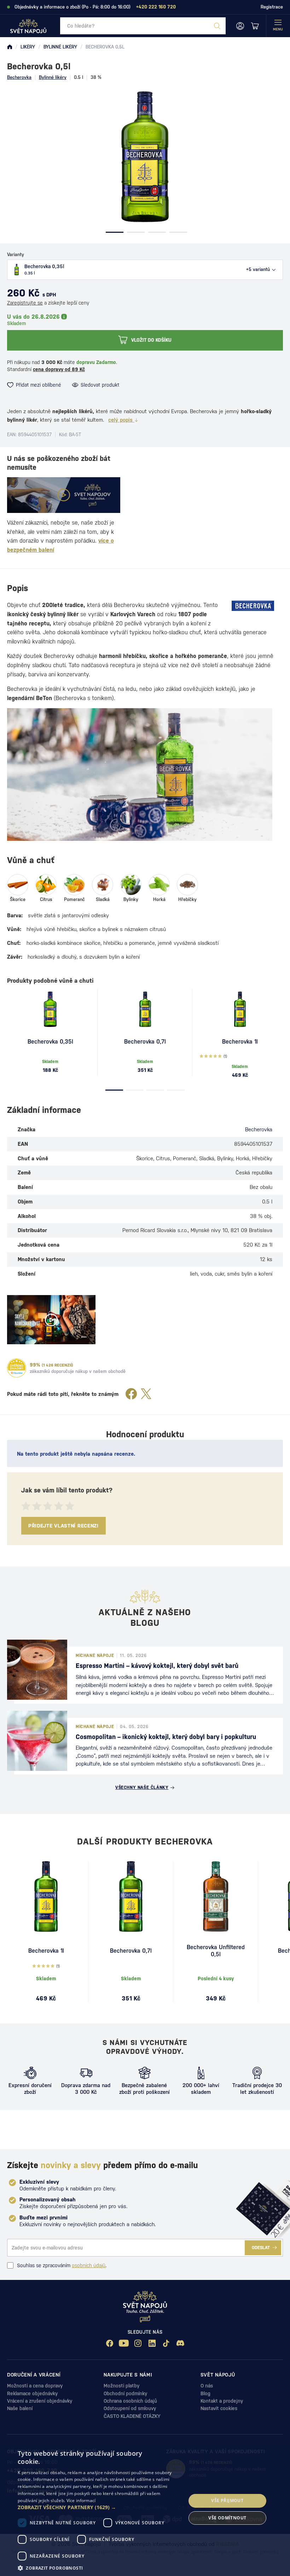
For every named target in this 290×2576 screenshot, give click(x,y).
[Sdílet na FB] (131, 1394)
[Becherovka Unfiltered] (216, 1896)
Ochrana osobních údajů (130, 2401)
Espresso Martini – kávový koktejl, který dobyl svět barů (157, 1666)
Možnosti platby (121, 2386)
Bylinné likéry (53, 77)
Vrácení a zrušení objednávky (40, 2401)
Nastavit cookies (219, 2408)
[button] (99, 2507)
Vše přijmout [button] (227, 2500)
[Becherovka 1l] (240, 1009)
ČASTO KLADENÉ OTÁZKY (132, 2416)
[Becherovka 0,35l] (50, 1009)
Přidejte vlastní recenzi (63, 1526)
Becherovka (19, 77)
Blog (205, 2393)
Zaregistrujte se (25, 303)
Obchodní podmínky (125, 2393)
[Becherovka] (253, 606)
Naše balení (20, 2408)
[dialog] (145, 2509)
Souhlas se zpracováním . (62, 2265)
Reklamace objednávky (32, 2393)
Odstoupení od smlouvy (130, 2408)
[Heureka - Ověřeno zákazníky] (17, 1368)
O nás (207, 2386)
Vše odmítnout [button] (227, 2518)
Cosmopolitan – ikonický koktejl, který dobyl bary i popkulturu (166, 1737)
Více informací (81, 2500)
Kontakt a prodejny (222, 2401)
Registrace (272, 7)
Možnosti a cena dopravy (35, 2386)
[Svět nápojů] (10, 47)
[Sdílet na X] (146, 1394)
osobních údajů (89, 2265)
